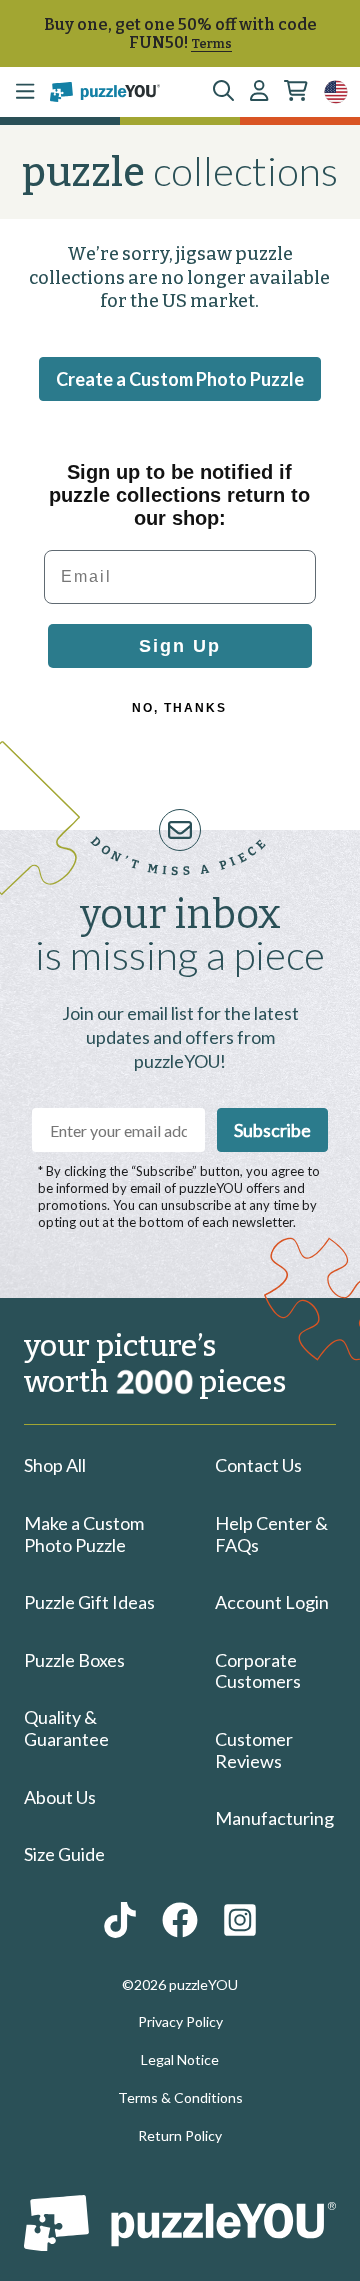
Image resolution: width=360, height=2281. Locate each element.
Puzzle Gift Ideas (89, 1602)
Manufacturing (274, 1818)
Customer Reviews (254, 1750)
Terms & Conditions (180, 2097)
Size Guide (64, 1854)
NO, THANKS (179, 708)
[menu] (25, 92)
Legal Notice (180, 2059)
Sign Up (180, 646)
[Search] (223, 92)
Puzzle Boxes (74, 1660)
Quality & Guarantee (66, 1728)
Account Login (272, 1602)
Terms (211, 43)
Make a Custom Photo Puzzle (84, 1534)
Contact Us (258, 1465)
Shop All (55, 1465)
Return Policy (180, 2135)
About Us (60, 1797)
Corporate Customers (258, 1671)
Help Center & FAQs (271, 1534)
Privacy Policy (180, 2021)
